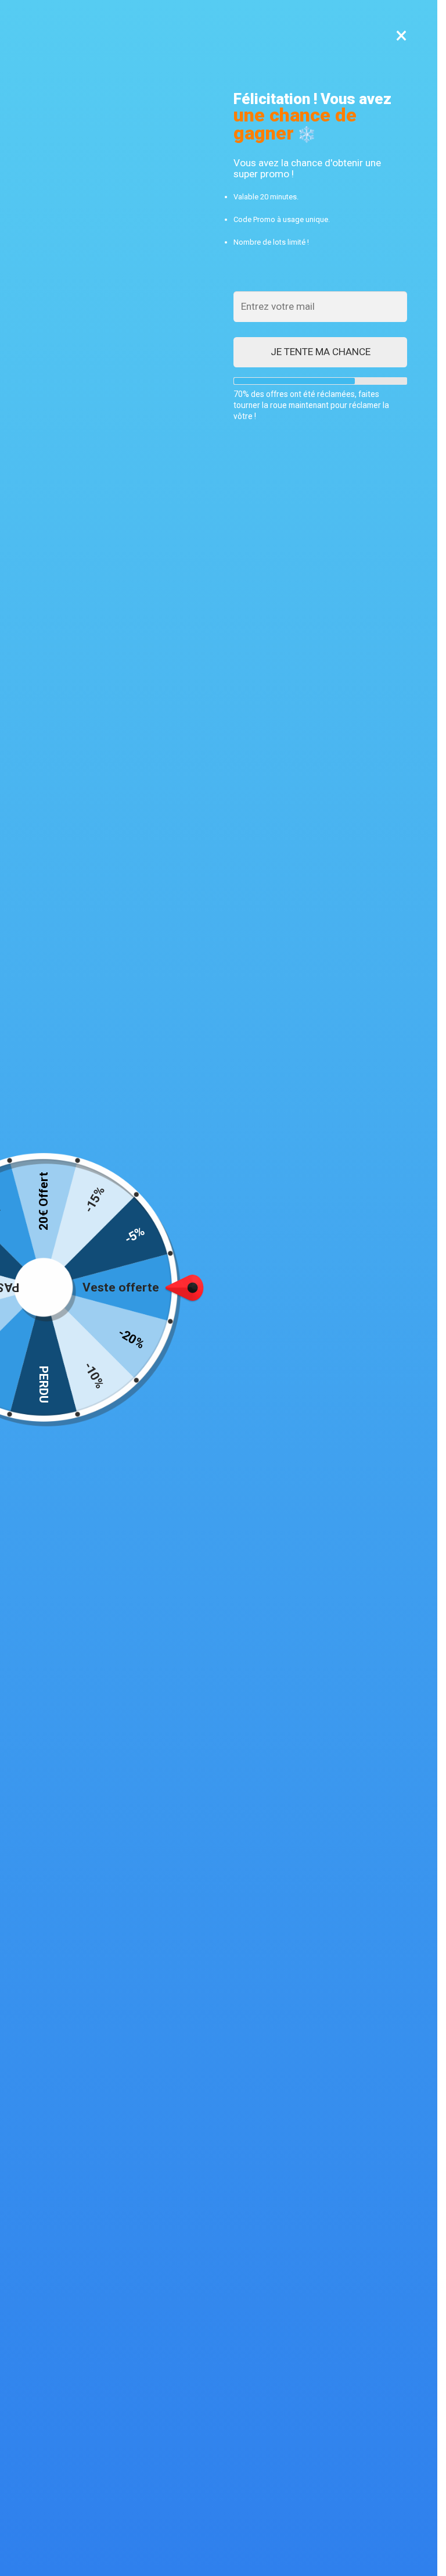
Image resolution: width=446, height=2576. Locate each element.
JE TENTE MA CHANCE (321, 352)
